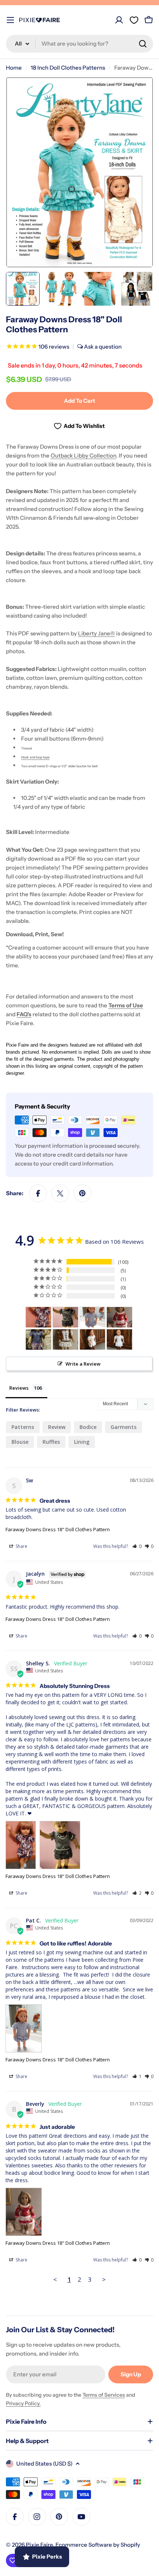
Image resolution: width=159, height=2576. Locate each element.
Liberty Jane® (97, 633)
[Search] (143, 44)
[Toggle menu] (10, 20)
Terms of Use (126, 1005)
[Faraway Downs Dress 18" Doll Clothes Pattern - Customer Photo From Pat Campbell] (92, 1317)
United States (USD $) (44, 2464)
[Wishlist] (134, 20)
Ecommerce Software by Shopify (98, 2545)
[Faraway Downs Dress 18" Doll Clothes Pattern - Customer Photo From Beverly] (119, 1317)
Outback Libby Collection (83, 456)
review (57, 1427)
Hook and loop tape (35, 757)
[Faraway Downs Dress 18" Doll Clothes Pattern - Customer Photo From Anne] (92, 1339)
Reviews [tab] (19, 1388)
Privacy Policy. (23, 2403)
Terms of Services (104, 2395)
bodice (88, 1427)
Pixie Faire (39, 2545)
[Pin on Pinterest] (82, 1193)
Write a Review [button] (83, 1364)
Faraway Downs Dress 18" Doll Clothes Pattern (58, 1529)
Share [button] (21, 1546)
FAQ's (24, 1014)
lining (82, 1442)
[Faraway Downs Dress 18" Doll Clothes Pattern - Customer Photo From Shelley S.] (38, 1317)
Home (14, 68)
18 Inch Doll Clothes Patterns (68, 68)
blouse (20, 1442)
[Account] (119, 20)
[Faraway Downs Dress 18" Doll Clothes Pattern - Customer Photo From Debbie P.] (65, 1339)
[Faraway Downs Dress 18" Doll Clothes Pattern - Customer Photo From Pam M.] (38, 1339)
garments (124, 1427)
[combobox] (79, 44)
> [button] (104, 2279)
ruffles (51, 1442)
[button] (137, 1546)
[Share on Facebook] (38, 1193)
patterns (23, 1427)
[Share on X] (60, 1193)
